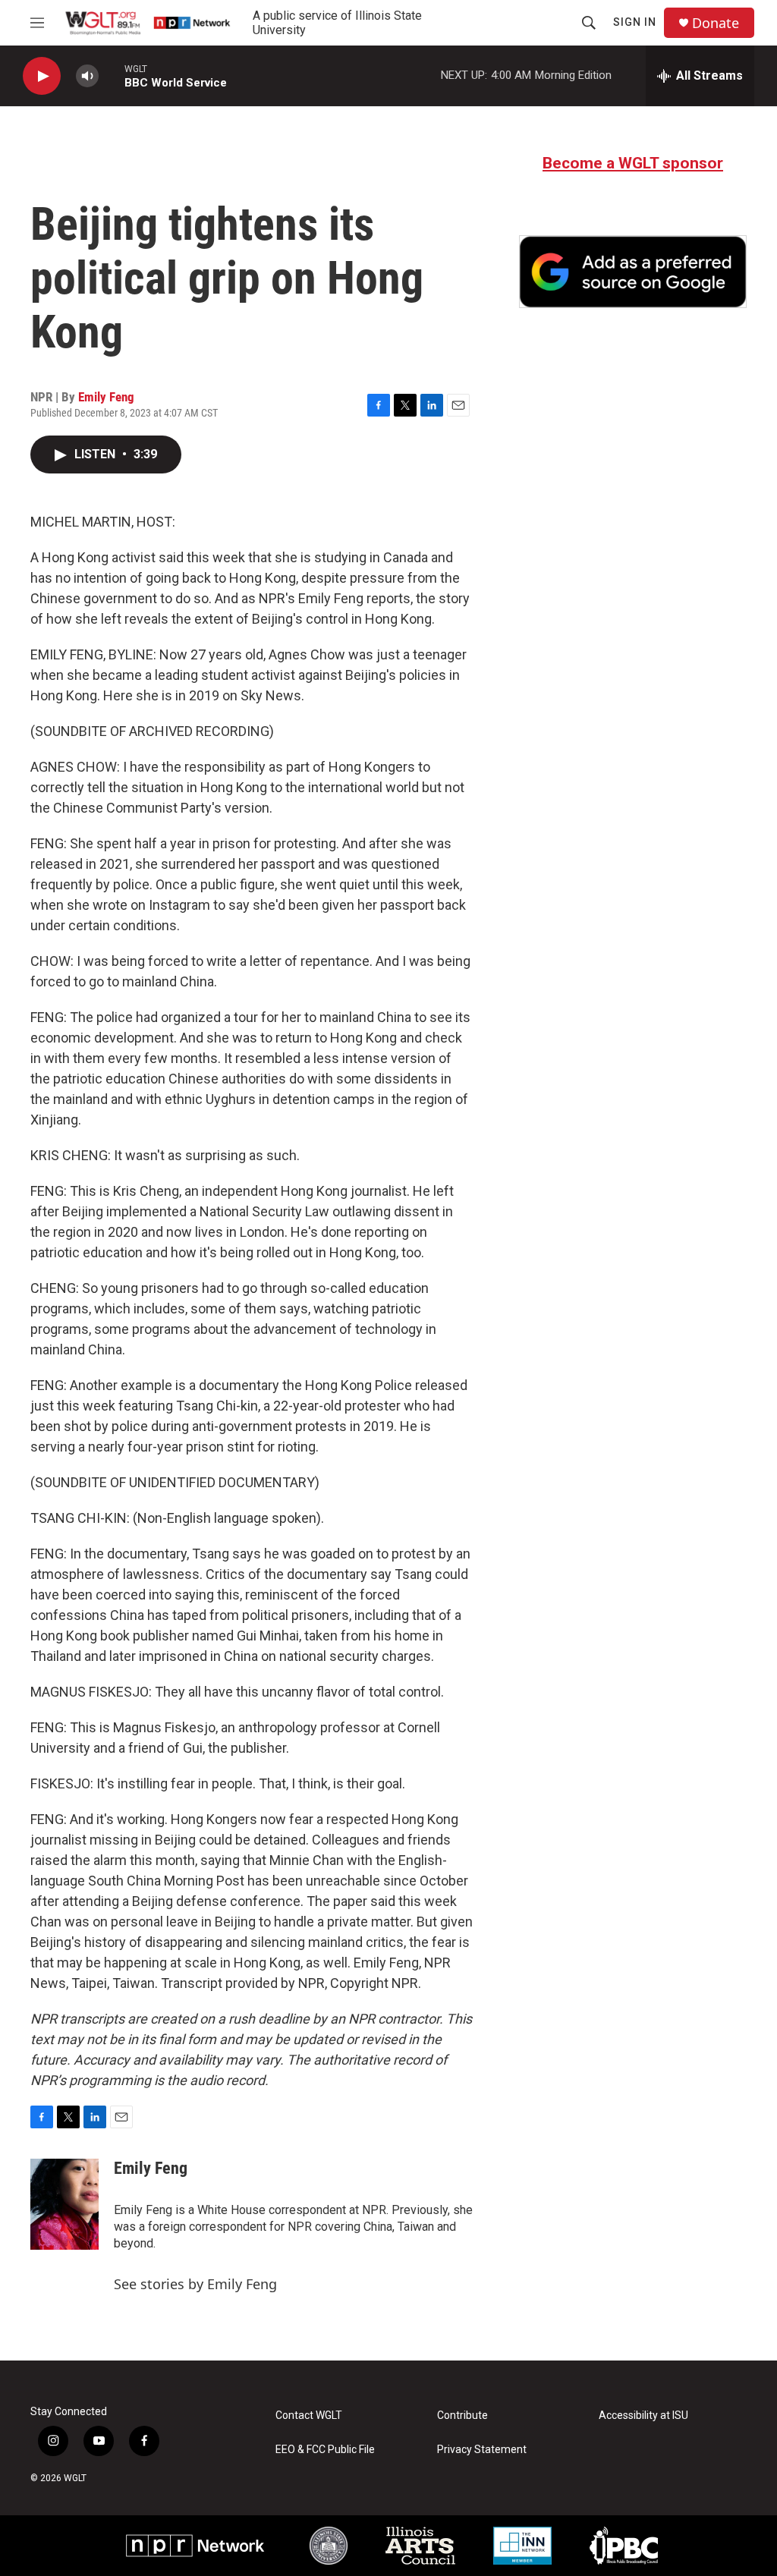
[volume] (87, 76)
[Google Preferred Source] (633, 272)
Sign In (635, 22)
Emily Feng (106, 397)
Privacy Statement (482, 2450)
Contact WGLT (309, 2416)
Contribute (462, 2416)
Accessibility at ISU (643, 2416)
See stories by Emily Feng (195, 2284)
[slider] (112, 75)
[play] (42, 76)
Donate (716, 23)
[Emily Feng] (64, 2204)
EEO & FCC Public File (325, 2450)
